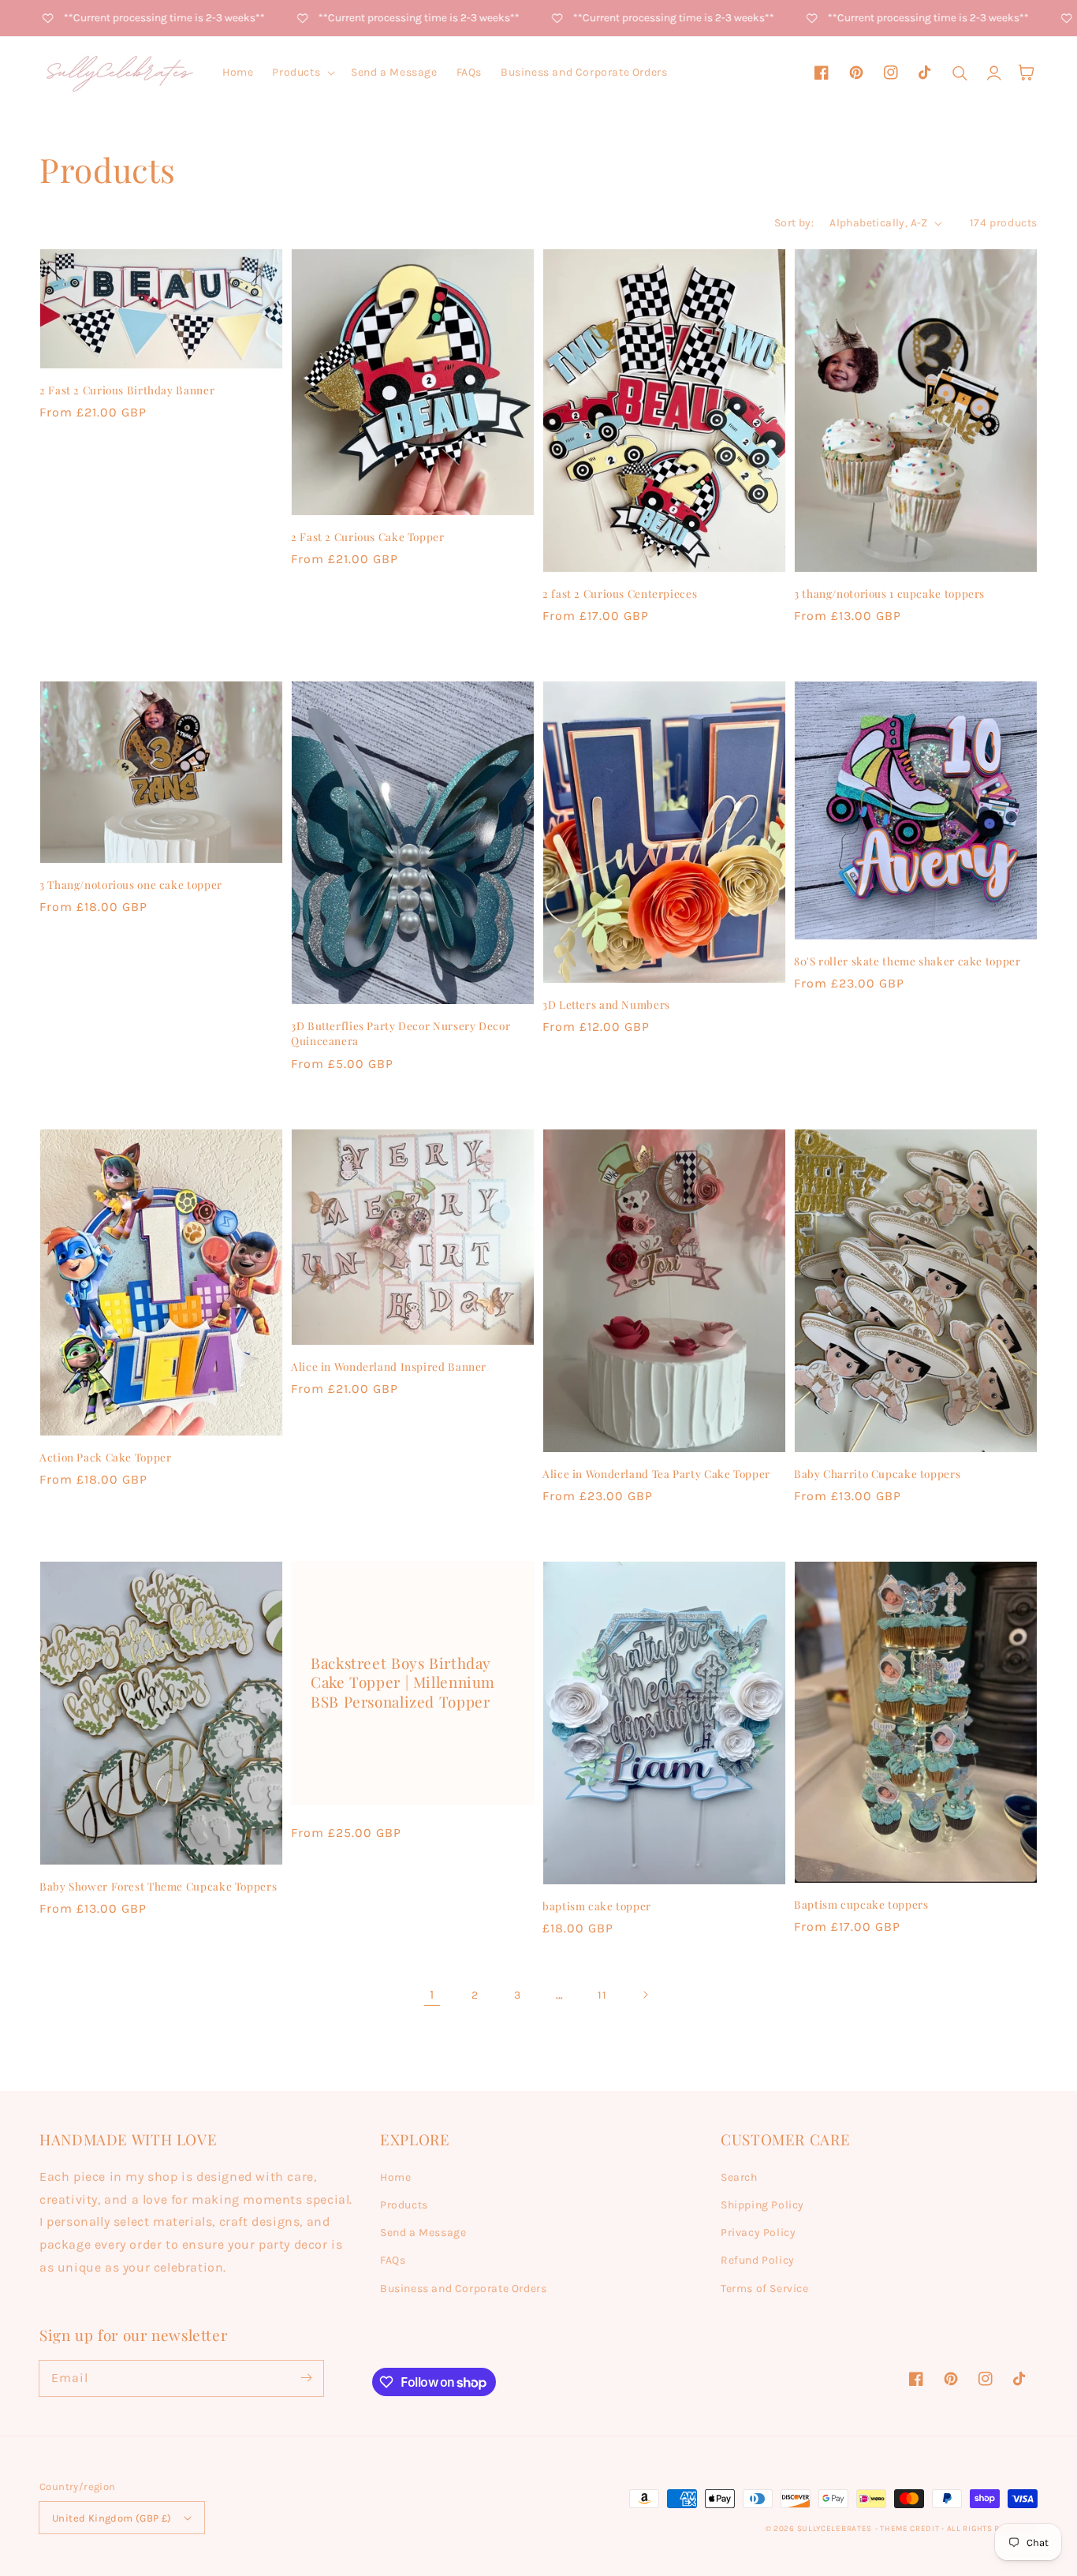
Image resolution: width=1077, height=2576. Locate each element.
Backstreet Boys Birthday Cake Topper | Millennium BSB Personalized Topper (403, 1683)
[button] (302, 73)
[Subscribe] (306, 2378)
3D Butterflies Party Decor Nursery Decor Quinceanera (401, 1033)
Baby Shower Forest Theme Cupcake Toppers (158, 1886)
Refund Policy (758, 2260)
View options (161, 335)
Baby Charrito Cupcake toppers (877, 1473)
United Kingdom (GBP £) (112, 2518)
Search (739, 2177)
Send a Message (423, 2233)
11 (602, 1995)
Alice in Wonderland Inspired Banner (389, 1366)
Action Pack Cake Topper (106, 1457)
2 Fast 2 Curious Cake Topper (368, 536)
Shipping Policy (762, 2205)
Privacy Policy (758, 2233)
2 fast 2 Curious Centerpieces (620, 593)
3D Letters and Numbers (606, 1004)
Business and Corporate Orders (463, 2289)
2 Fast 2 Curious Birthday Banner (127, 390)
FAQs (393, 2260)
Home (395, 2177)
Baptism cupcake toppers (861, 1904)
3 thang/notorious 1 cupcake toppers (889, 593)
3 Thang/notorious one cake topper (131, 884)
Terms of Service (765, 2289)
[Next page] (645, 1995)
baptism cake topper (597, 1906)
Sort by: (794, 223)
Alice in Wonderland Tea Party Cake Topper (656, 1473)
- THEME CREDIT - (911, 2529)
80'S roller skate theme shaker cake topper (907, 961)
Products (404, 2205)
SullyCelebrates (835, 2529)
